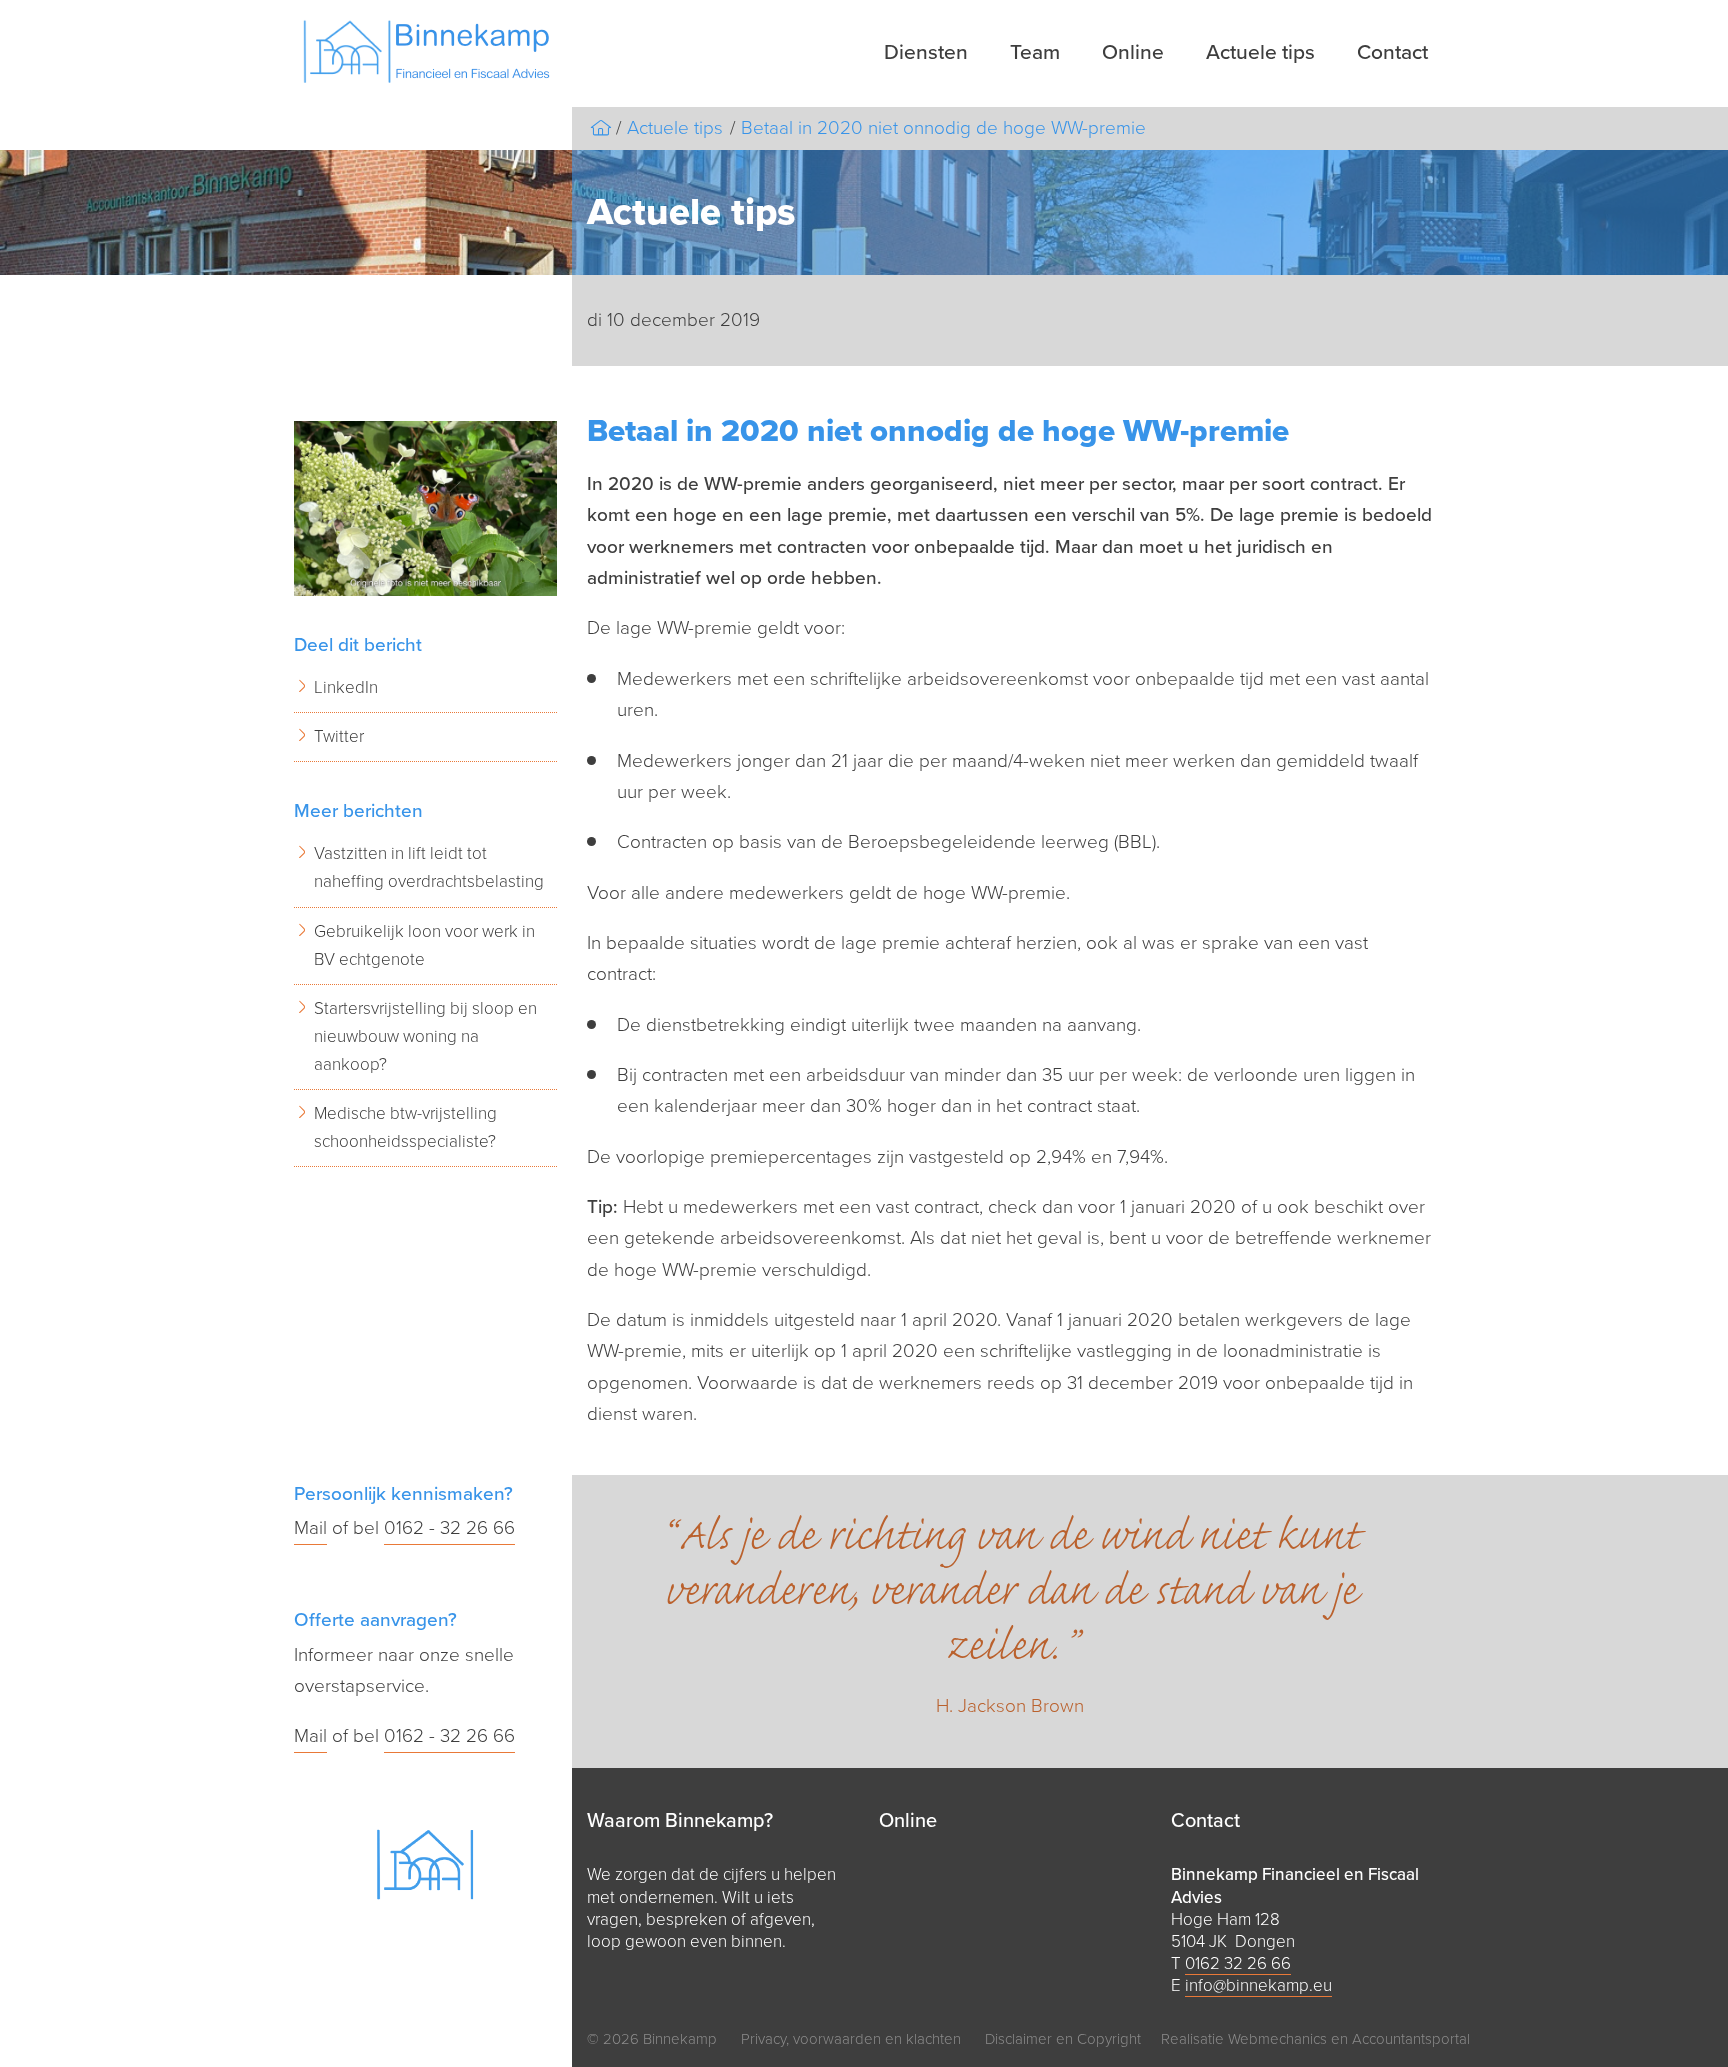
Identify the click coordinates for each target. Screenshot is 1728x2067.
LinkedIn (346, 687)
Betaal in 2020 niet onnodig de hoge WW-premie (943, 128)
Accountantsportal (1411, 2039)
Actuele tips (1260, 52)
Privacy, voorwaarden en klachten (851, 2039)
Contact (1392, 52)
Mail (310, 1528)
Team (1035, 52)
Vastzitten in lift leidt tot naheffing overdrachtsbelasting (429, 867)
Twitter (339, 736)
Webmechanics (1277, 2039)
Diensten (926, 52)
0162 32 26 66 (1238, 1963)
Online (1133, 52)
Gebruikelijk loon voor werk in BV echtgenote (424, 945)
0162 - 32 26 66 (449, 1528)
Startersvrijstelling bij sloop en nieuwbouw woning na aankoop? (425, 1036)
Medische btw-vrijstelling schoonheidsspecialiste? (405, 1127)
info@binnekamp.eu (1258, 1985)
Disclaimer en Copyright (1063, 2039)
